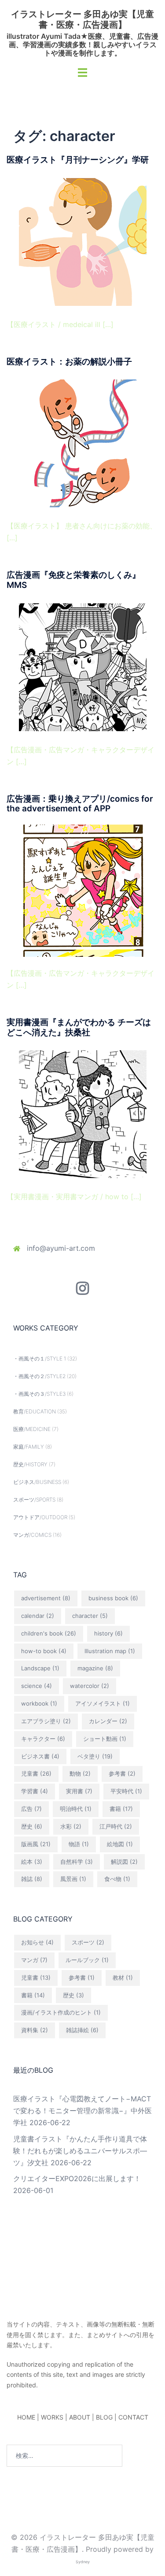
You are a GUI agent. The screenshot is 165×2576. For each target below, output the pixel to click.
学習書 (35, 1791)
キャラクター (43, 1739)
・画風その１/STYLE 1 (40, 1359)
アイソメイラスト (103, 1703)
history (108, 1633)
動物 (80, 1773)
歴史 (32, 1826)
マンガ (34, 1960)
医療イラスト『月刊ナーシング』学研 (78, 160)
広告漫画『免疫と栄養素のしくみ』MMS (73, 580)
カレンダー (108, 1721)
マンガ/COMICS (32, 1535)
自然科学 (77, 1862)
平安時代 (126, 1791)
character (90, 1616)
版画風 (36, 1844)
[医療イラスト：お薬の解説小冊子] (83, 443)
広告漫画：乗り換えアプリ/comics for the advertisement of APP (80, 804)
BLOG (104, 2417)
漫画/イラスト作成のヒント (61, 2012)
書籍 (121, 1809)
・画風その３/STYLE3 (39, 1394)
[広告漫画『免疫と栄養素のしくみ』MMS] (83, 666)
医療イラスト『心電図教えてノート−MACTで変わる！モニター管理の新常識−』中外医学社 (82, 2111)
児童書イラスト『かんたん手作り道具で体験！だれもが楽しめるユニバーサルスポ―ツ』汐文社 (80, 2151)
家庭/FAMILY (29, 1447)
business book (113, 1598)
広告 (31, 1809)
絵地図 (120, 1844)
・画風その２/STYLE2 (39, 1376)
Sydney (83, 2562)
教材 (123, 1978)
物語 (79, 1844)
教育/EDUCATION (35, 1411)
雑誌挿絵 (82, 2030)
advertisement (46, 1598)
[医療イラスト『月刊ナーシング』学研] (83, 241)
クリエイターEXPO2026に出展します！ (77, 2178)
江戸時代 (116, 1826)
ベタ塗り (95, 1756)
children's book (49, 1633)
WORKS (52, 2417)
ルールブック (87, 1960)
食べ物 (117, 1879)
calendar (38, 1616)
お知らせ (37, 1942)
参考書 (122, 1773)
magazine (95, 1668)
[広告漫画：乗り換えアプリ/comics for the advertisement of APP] (83, 890)
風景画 (73, 1879)
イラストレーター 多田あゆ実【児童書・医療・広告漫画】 (82, 19)
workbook (39, 1703)
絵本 (32, 1862)
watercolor (90, 1686)
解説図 (124, 1862)
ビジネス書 (40, 1756)
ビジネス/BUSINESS (37, 1482)
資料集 (35, 2030)
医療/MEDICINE (32, 1429)
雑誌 (32, 1879)
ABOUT (80, 2417)
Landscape (40, 1668)
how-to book (44, 1651)
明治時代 (76, 1809)
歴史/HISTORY (30, 1464)
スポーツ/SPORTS (34, 1500)
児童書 (36, 1773)
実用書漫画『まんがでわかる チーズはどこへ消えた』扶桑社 (79, 1027)
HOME (26, 2417)
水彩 (71, 1826)
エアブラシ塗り (46, 1721)
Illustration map (110, 1651)
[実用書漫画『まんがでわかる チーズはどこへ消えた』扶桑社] (83, 1114)
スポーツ (88, 1942)
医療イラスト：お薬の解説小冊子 (69, 362)
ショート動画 (105, 1739)
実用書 (79, 1791)
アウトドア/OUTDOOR (40, 1517)
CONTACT (133, 2417)
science (37, 1686)
